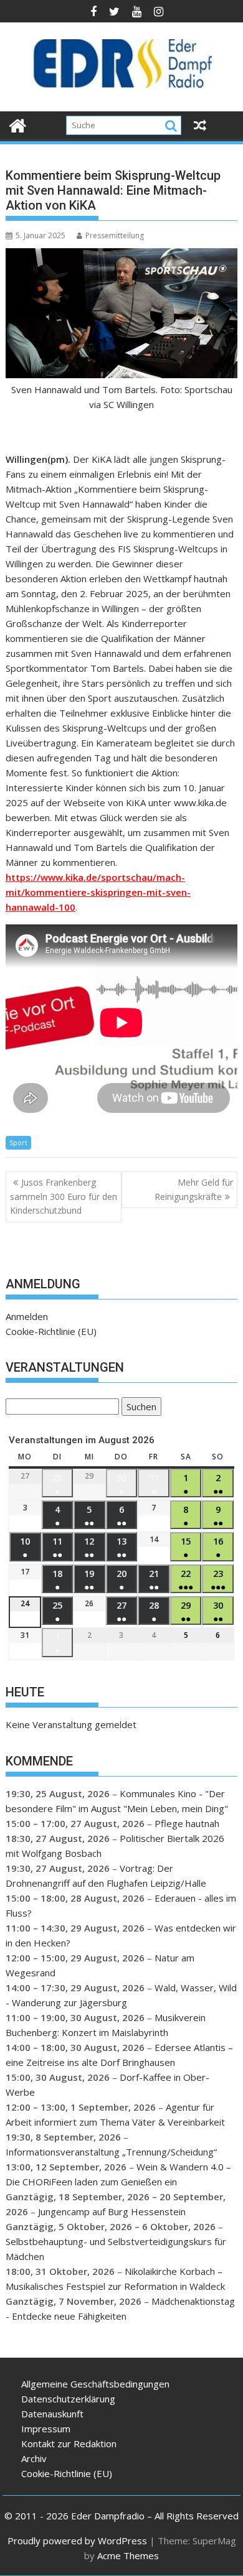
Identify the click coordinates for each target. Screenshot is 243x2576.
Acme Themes (128, 2555)
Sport (18, 1142)
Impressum (46, 2429)
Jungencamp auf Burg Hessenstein (112, 2211)
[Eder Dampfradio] (18, 124)
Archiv (34, 2458)
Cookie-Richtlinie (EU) (51, 1331)
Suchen (139, 1408)
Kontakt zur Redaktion (69, 2443)
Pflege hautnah (187, 1823)
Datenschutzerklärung (68, 2399)
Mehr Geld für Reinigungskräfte (194, 1189)
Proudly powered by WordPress (77, 2541)
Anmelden (27, 1316)
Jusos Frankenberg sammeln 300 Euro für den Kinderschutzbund (64, 1196)
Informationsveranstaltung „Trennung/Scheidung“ (111, 2152)
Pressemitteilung (115, 235)
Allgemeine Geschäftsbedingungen (95, 2384)
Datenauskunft (52, 2414)
